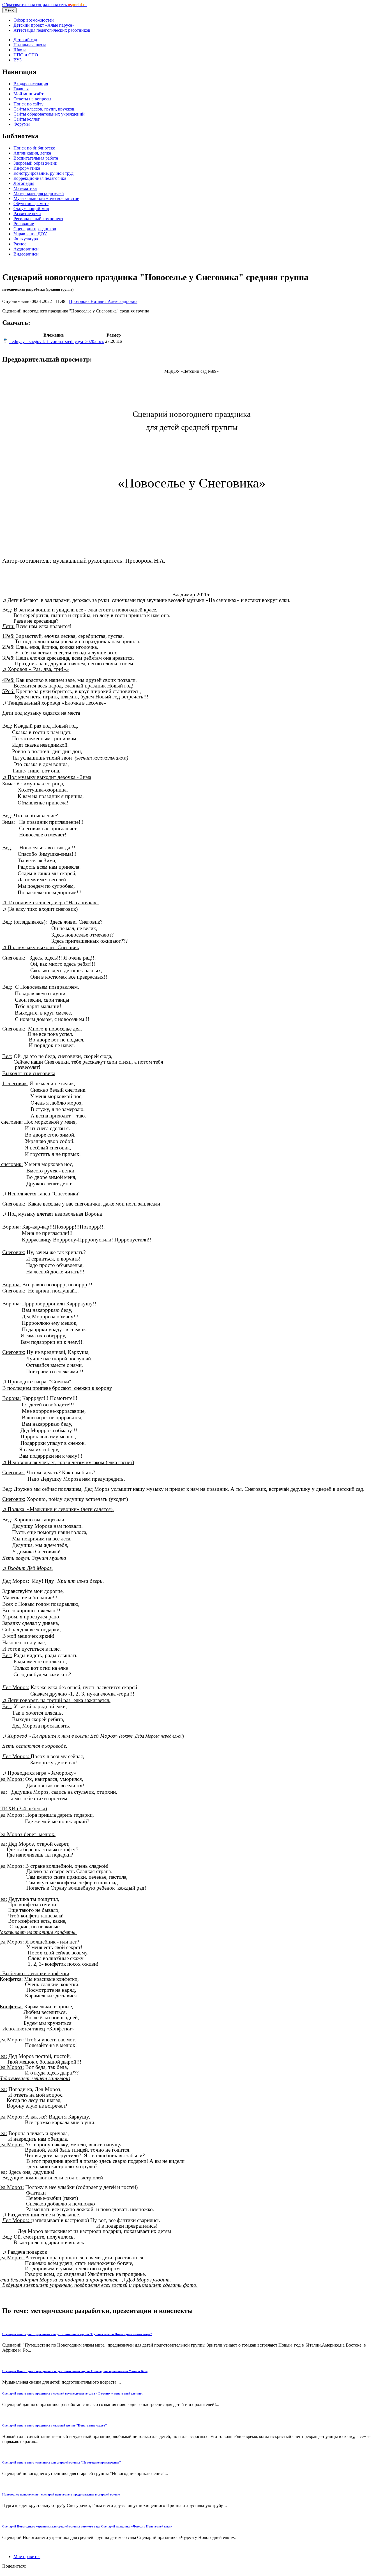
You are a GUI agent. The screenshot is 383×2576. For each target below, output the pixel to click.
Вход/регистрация (31, 84)
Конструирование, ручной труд (43, 173)
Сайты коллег (27, 119)
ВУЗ (18, 60)
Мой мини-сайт (28, 94)
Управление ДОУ (30, 234)
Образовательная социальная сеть (44, 5)
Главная (21, 89)
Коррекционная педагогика (40, 178)
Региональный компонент (38, 219)
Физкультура (26, 239)
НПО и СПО (26, 55)
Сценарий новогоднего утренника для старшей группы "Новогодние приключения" (62, 2462)
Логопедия (24, 183)
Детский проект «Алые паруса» (44, 25)
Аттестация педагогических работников (52, 30)
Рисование (24, 224)
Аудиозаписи (26, 249)
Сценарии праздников (35, 229)
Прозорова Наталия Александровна (103, 301)
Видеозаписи (26, 254)
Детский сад (25, 40)
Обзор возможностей (34, 20)
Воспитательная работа (36, 158)
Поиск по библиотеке (34, 148)
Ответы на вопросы (32, 99)
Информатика (27, 168)
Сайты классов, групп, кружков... (46, 109)
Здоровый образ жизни (35, 163)
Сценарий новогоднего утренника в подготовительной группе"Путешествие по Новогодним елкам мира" (77, 2334)
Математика (25, 188)
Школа (20, 50)
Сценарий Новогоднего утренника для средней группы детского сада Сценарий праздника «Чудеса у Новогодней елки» (87, 2526)
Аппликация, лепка (32, 153)
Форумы (22, 124)
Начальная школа (30, 45)
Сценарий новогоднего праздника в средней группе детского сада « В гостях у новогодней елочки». (73, 2393)
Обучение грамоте (31, 203)
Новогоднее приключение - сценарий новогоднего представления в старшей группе (61, 2494)
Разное (20, 244)
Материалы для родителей (39, 193)
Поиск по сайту (28, 104)
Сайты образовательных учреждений (49, 114)
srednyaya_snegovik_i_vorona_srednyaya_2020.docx (56, 341)
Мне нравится (27, 2557)
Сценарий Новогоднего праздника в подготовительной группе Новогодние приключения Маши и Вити (75, 2371)
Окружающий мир (31, 209)
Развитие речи (27, 214)
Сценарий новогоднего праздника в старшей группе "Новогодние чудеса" (55, 2425)
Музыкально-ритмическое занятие (46, 198)
